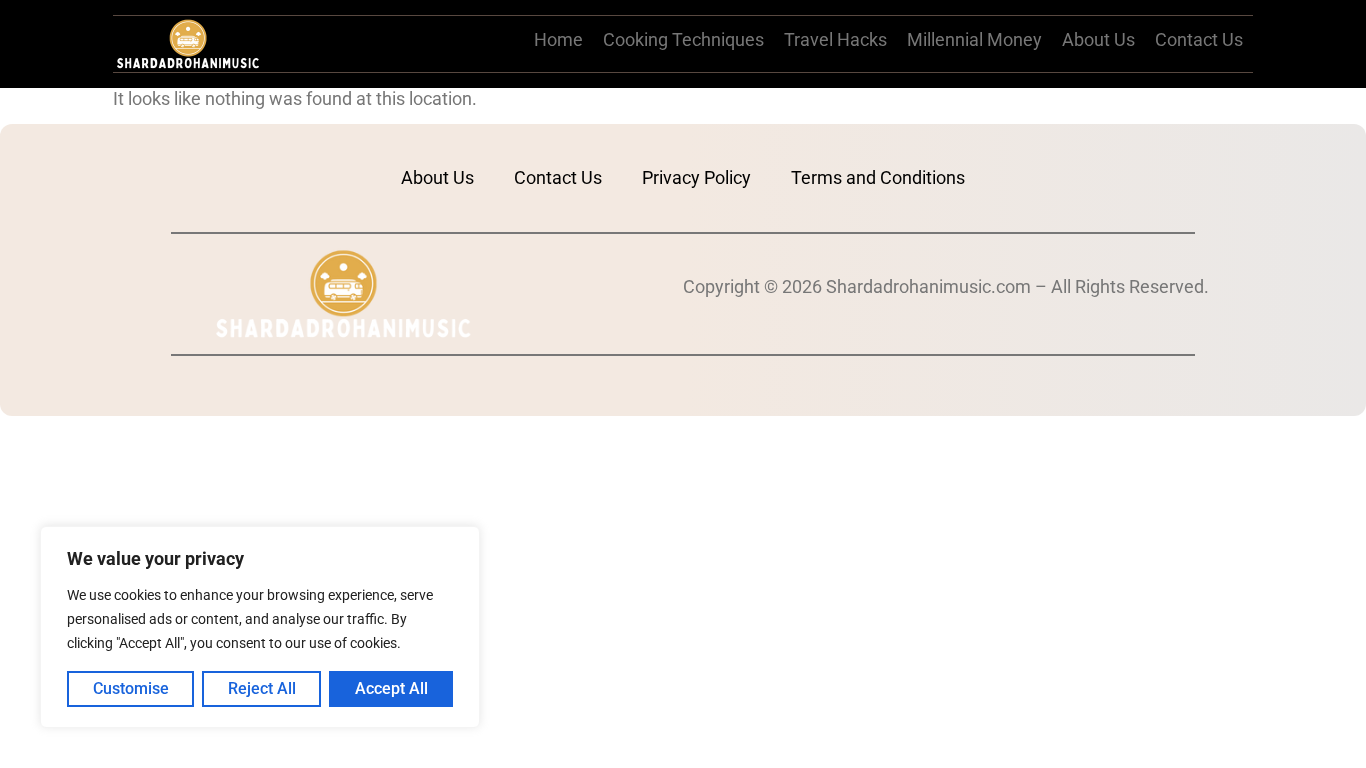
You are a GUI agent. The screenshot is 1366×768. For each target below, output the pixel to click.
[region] (260, 627)
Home (558, 39)
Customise (131, 688)
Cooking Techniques (683, 39)
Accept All (391, 688)
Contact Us (1199, 39)
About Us (1098, 39)
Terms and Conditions (878, 177)
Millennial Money (974, 39)
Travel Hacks (835, 39)
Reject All (262, 688)
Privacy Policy (696, 177)
